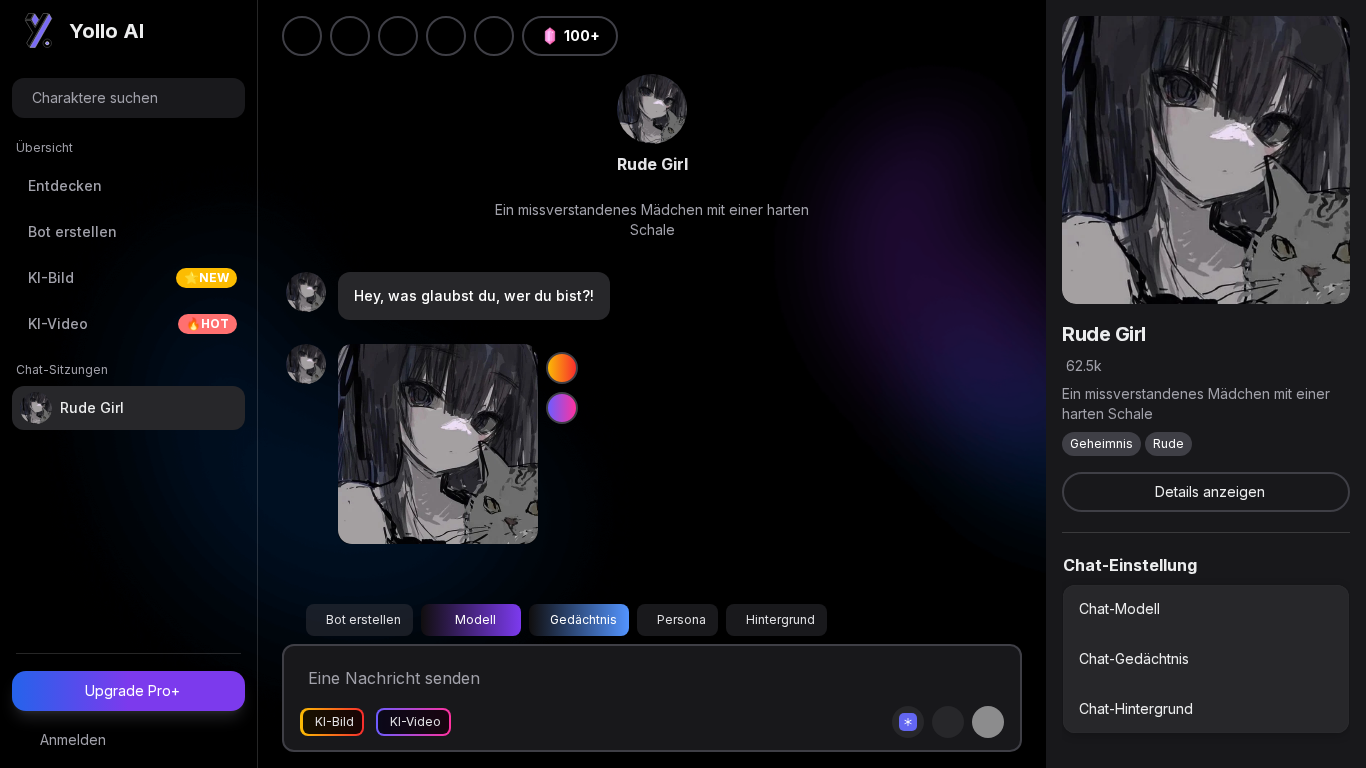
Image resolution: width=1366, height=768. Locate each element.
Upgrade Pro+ (132, 690)
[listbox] (1206, 659)
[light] (446, 36)
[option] (1206, 609)
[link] (652, 109)
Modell (475, 619)
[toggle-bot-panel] (1321, 45)
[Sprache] (398, 36)
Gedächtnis (583, 619)
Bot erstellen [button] (363, 619)
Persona (681, 619)
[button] (494, 36)
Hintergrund (780, 619)
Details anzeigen (1210, 491)
